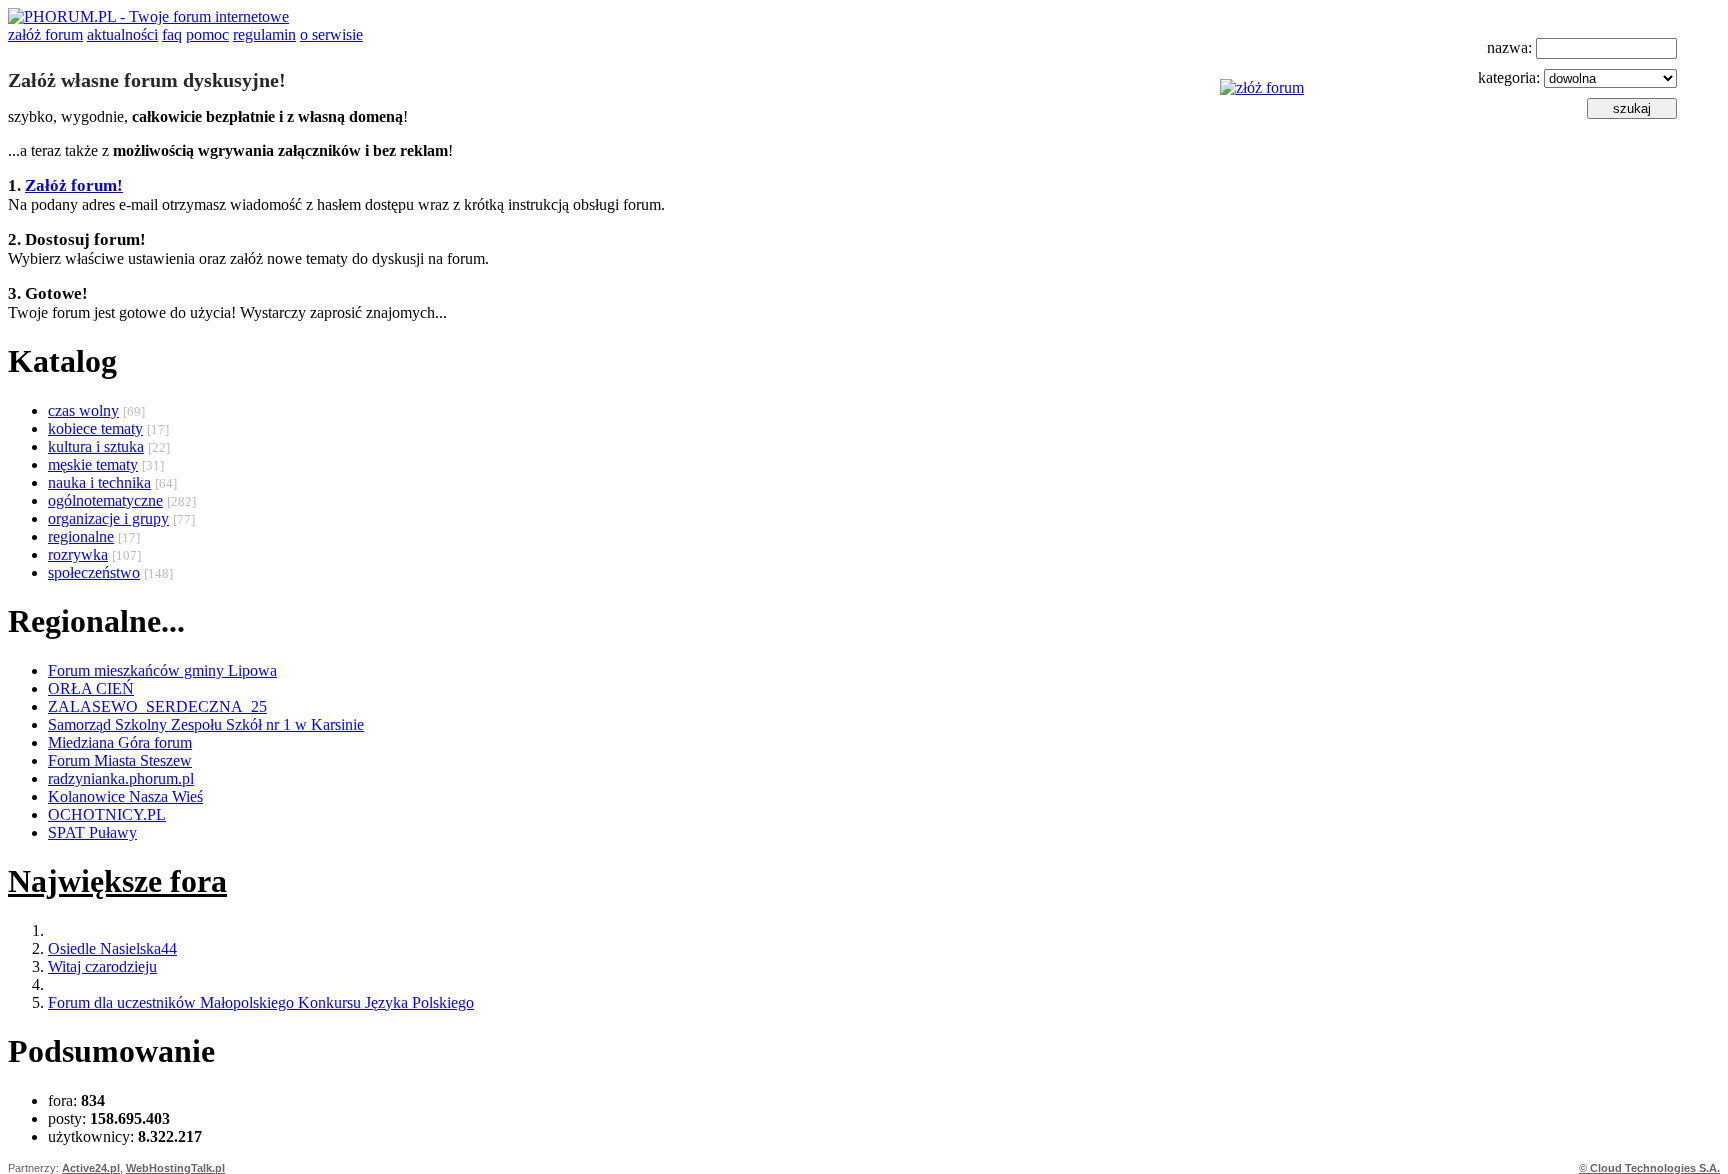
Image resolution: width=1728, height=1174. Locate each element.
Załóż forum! (74, 185)
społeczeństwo (94, 572)
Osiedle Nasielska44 (112, 948)
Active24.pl (91, 1168)
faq (172, 34)
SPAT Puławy (92, 832)
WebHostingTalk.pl (175, 1168)
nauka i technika (99, 482)
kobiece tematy (95, 428)
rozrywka (78, 554)
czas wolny (83, 410)
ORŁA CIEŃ (91, 688)
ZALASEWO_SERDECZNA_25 (157, 706)
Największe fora (117, 881)
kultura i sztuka (96, 446)
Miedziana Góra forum (120, 742)
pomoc (207, 34)
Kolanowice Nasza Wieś (125, 796)
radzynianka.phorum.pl (121, 778)
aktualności (122, 34)
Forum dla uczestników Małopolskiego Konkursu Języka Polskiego (261, 1002)
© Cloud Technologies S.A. (1649, 1168)
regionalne (81, 536)
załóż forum (45, 34)
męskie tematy (93, 464)
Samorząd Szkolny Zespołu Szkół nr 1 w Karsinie (206, 724)
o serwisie (331, 34)
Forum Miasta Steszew (120, 760)
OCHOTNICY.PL (107, 814)
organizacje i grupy (108, 518)
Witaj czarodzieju (102, 966)
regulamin (264, 34)
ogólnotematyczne (105, 500)
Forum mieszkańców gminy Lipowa (162, 670)
